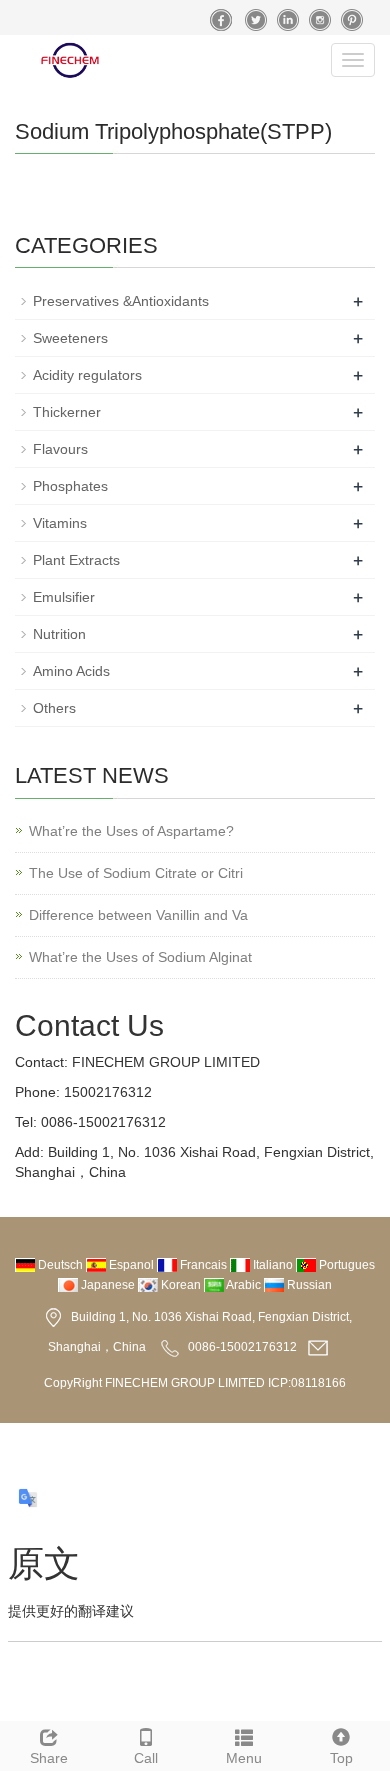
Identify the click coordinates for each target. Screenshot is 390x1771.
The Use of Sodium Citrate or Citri (136, 873)
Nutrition (59, 634)
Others (54, 708)
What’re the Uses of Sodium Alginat (140, 957)
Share (49, 1758)
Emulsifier (64, 597)
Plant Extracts (76, 560)
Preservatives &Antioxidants (121, 301)
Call (146, 1758)
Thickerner (67, 412)
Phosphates (70, 486)
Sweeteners (70, 338)
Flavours (60, 449)
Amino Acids (71, 671)
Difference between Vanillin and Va (138, 915)
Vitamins (60, 523)
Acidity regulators (87, 375)
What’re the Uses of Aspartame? (131, 831)
